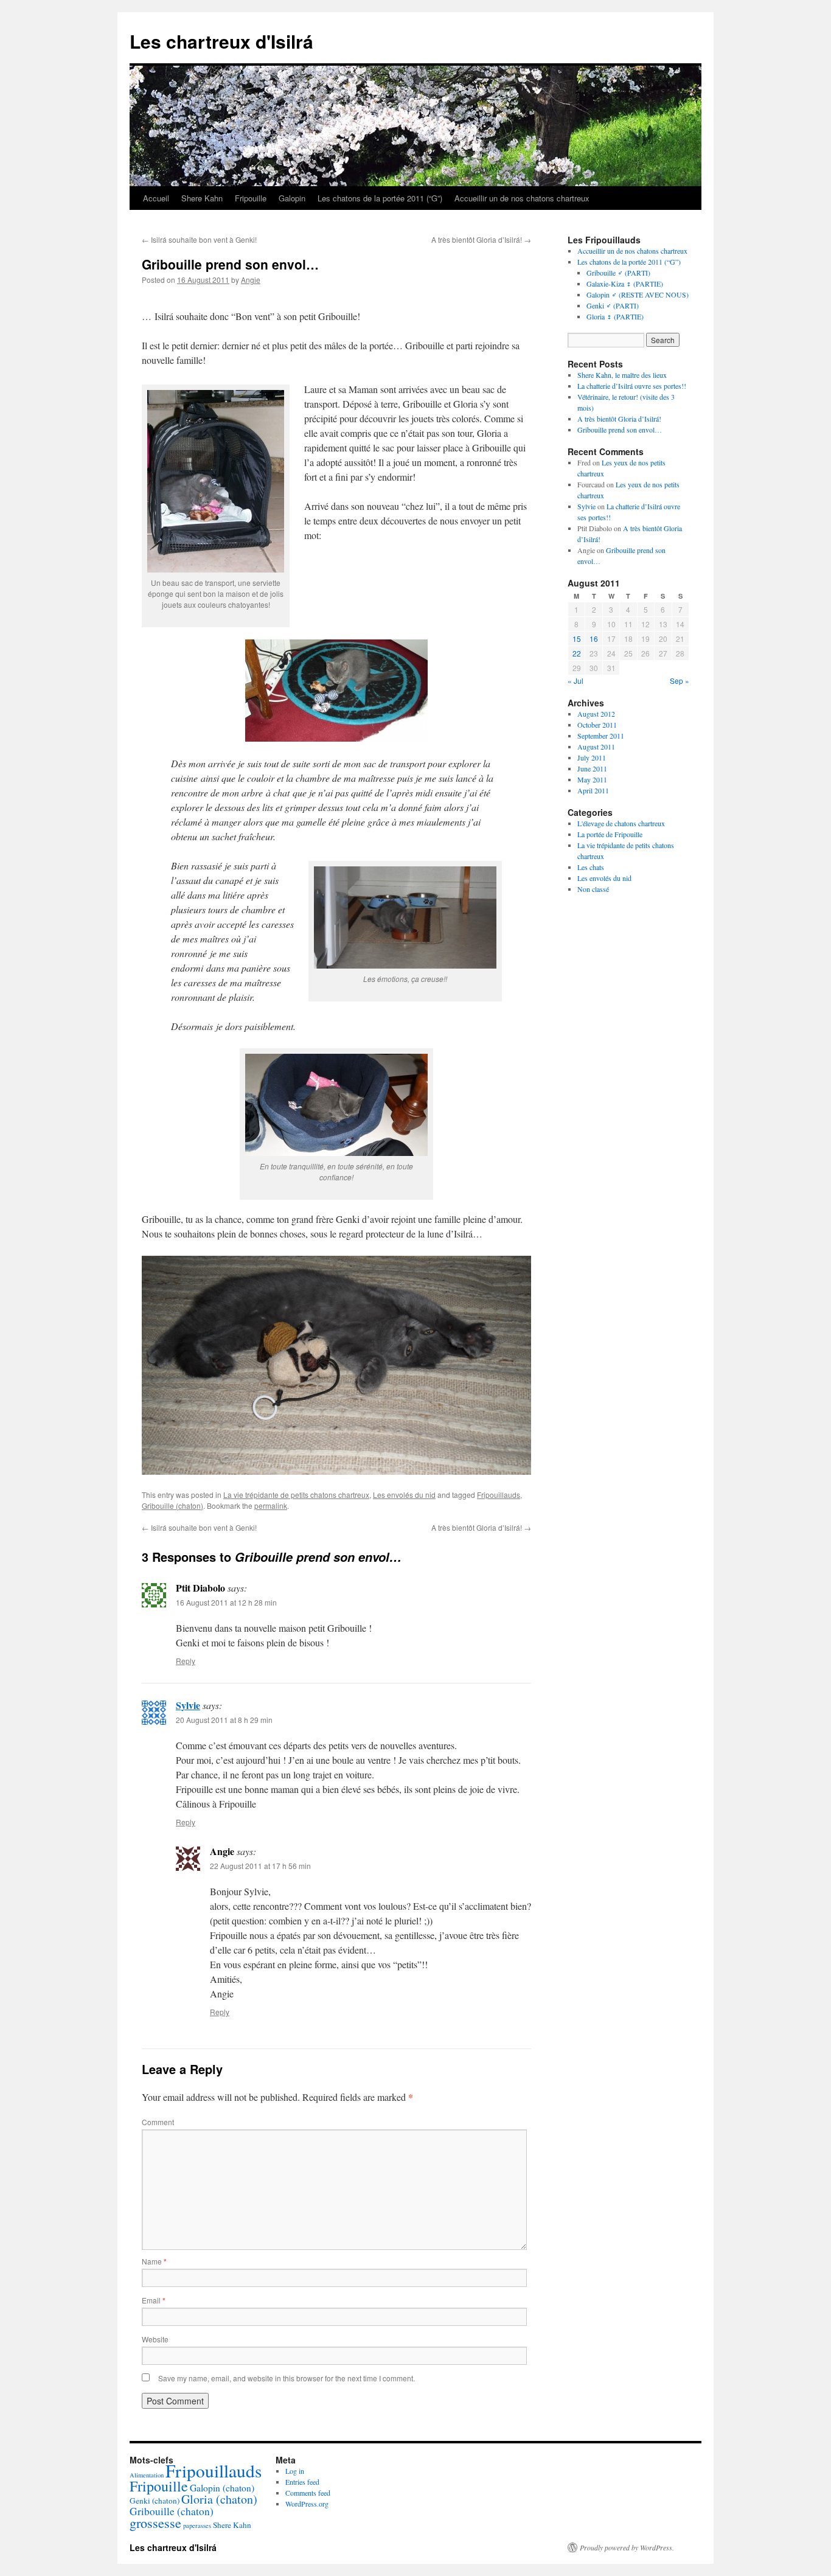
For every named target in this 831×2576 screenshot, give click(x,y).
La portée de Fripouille (610, 834)
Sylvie (188, 1705)
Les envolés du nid (404, 1495)
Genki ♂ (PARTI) (613, 305)
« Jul (575, 681)
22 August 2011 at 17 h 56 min (260, 1866)
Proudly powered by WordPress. (627, 2547)
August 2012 (596, 714)
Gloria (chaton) (219, 2499)
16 (594, 639)
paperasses (197, 2526)
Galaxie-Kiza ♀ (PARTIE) (625, 284)
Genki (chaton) (155, 2501)
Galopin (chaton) (222, 2488)
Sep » (680, 681)
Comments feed (308, 2493)
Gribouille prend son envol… (620, 430)
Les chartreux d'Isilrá (221, 41)
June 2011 (592, 768)
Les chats (591, 867)
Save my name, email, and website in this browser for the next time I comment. (287, 2378)
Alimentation (147, 2475)
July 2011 (592, 757)
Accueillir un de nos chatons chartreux (522, 198)
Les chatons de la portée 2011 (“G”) (380, 198)
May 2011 (592, 779)
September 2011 (601, 736)
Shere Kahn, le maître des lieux (622, 375)
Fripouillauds (499, 1495)
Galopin (292, 198)
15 (577, 639)
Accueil (156, 198)
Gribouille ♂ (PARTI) (618, 273)
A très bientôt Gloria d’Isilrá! (481, 239)
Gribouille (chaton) (172, 1506)
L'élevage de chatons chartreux (621, 823)
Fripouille (251, 198)
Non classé (593, 889)
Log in (295, 2471)
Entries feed (302, 2482)
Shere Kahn (202, 198)
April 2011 (593, 790)
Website (155, 2339)
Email (154, 2300)
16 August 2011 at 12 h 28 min (226, 1602)
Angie (251, 280)
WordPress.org (307, 2504)
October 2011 (597, 725)
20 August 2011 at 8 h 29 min (224, 1720)
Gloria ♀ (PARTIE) (615, 316)
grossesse (155, 2523)
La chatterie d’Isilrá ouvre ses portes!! (632, 386)
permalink (271, 1506)
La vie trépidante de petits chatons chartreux (296, 1495)
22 (577, 653)
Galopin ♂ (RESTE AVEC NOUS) (638, 294)
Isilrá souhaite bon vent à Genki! (199, 239)
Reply (186, 1661)
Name (154, 2261)
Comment (158, 2122)
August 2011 (596, 747)
